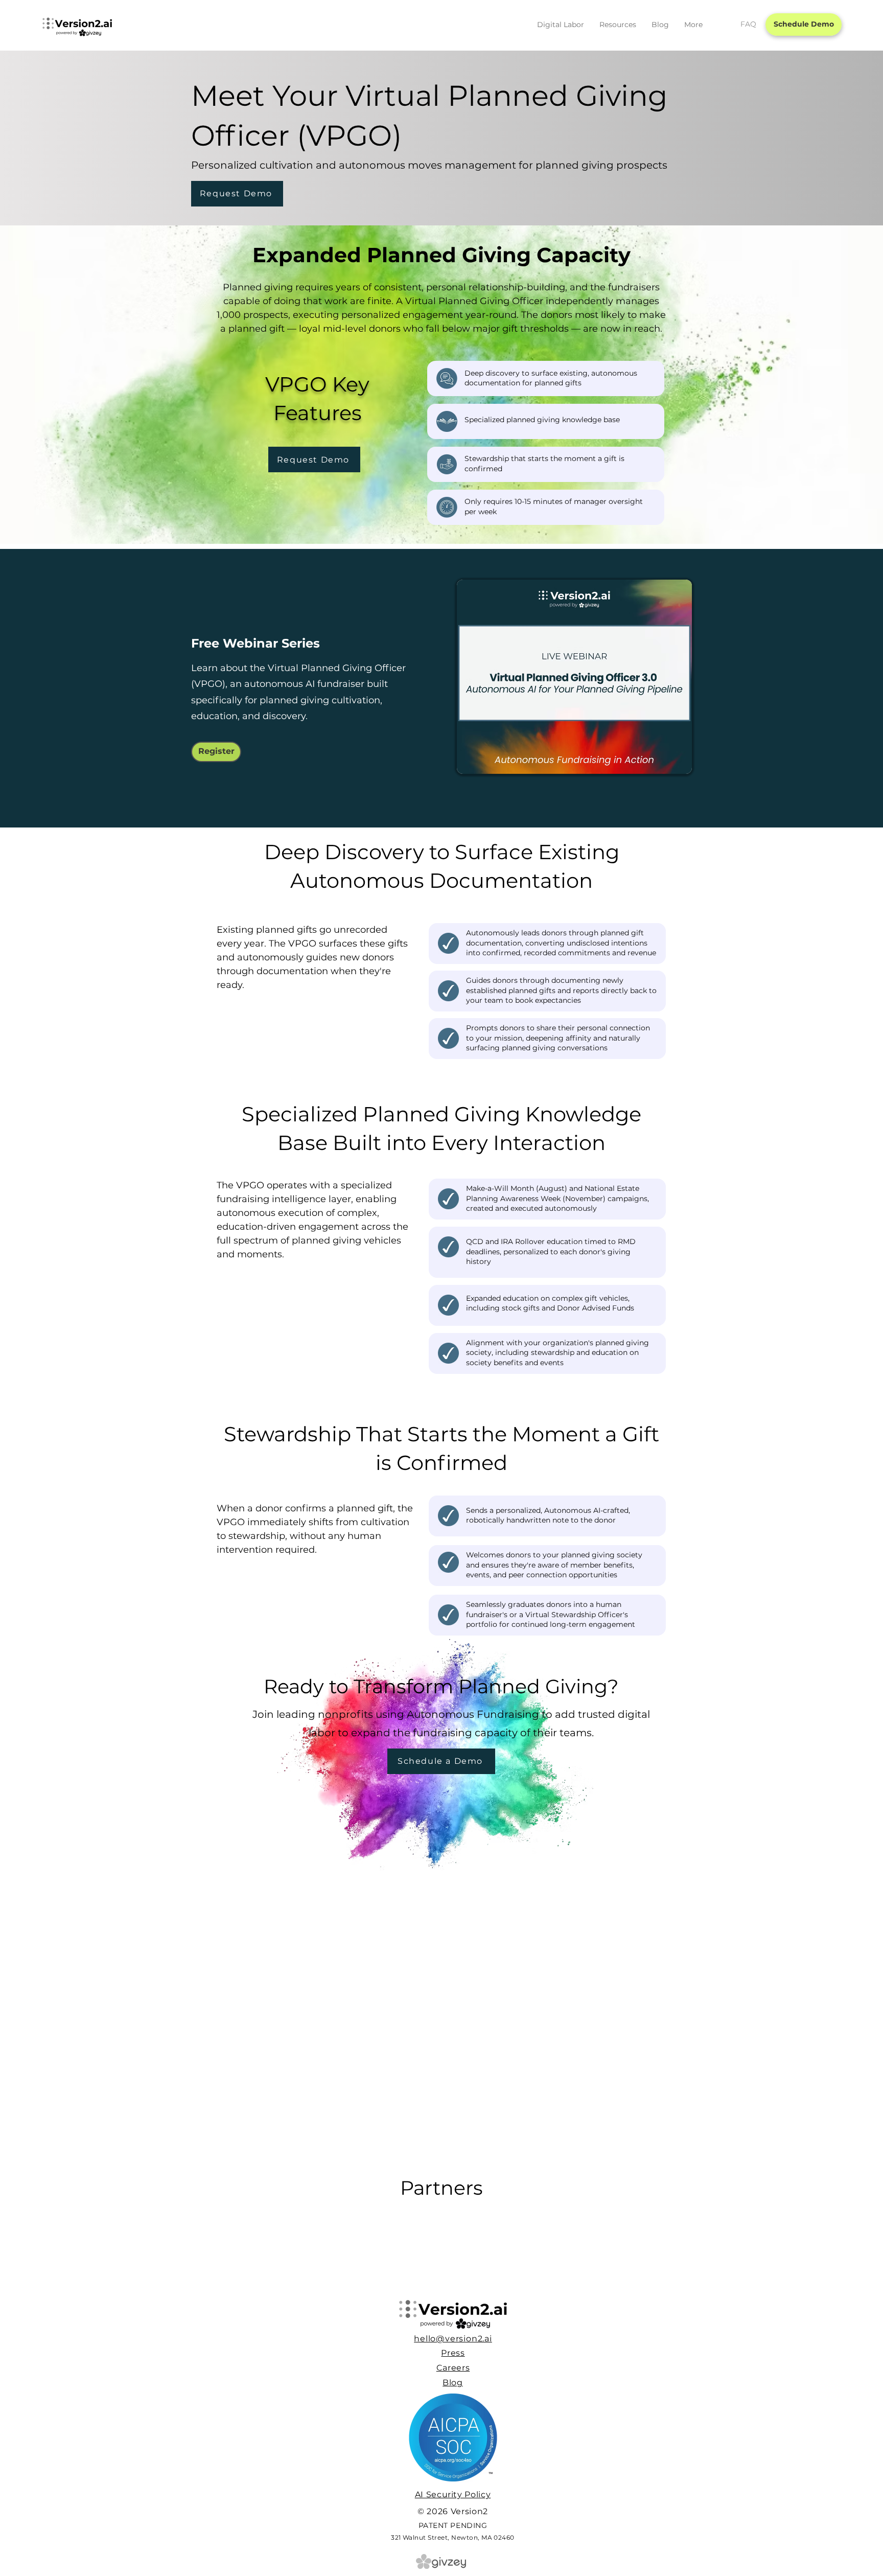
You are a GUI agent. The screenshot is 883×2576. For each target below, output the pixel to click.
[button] (561, 25)
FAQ (748, 24)
